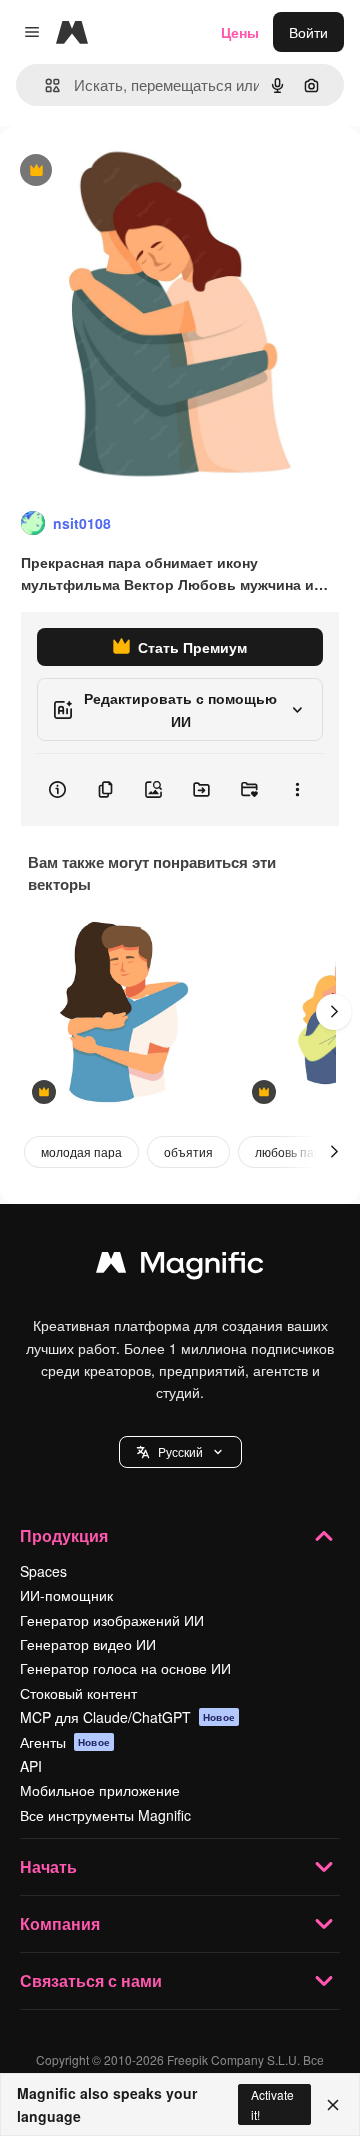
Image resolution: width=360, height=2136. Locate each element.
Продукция (64, 1535)
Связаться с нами (91, 1980)
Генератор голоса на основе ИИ (125, 1668)
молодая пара (81, 1151)
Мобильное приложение (100, 1790)
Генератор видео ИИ (88, 1644)
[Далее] (334, 1012)
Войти (308, 32)
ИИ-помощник (66, 1595)
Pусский (180, 1451)
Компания (60, 1923)
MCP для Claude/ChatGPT (127, 1717)
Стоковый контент (78, 1693)
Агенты (65, 1742)
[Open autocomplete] (44, 85)
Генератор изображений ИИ (112, 1620)
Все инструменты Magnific (105, 1815)
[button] (180, 1452)
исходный (134, 171)
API (31, 1766)
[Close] (333, 2105)
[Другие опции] (297, 790)
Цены (240, 32)
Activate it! (272, 2104)
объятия (188, 1151)
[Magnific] (180, 1267)
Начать (48, 1866)
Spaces (43, 1571)
